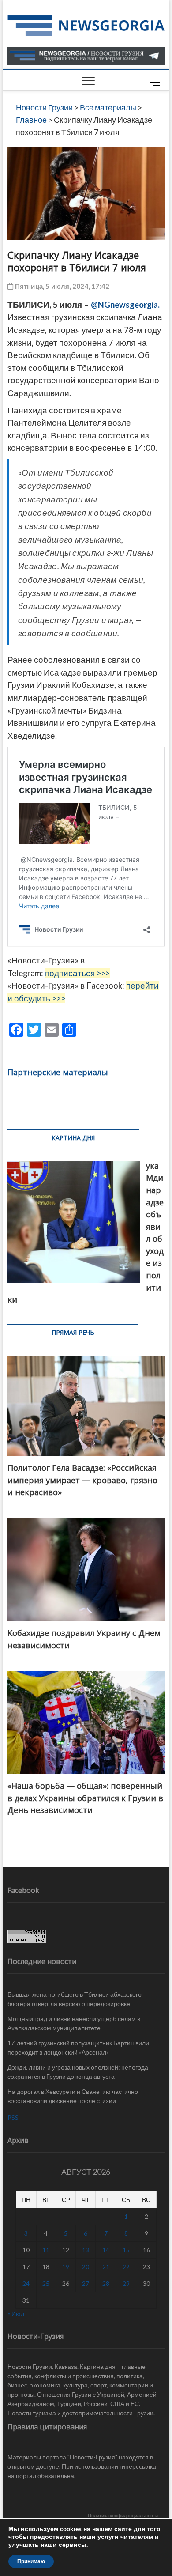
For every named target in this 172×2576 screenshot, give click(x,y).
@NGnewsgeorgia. (125, 305)
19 (66, 2267)
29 (126, 2283)
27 (86, 2283)
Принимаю (31, 2561)
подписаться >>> (77, 973)
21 (106, 2267)
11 (46, 2250)
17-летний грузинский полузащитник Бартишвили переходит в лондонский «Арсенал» (78, 2047)
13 (86, 2250)
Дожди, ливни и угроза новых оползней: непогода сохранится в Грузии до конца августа (78, 2072)
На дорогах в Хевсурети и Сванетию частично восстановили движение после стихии (73, 2096)
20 (86, 2267)
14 (106, 2250)
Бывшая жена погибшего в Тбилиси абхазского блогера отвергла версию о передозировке (75, 1999)
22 (126, 2267)
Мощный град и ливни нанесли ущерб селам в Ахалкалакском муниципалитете (74, 2023)
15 (126, 2250)
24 (26, 2283)
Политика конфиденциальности (123, 2515)
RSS (13, 2117)
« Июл (16, 2313)
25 (46, 2283)
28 (106, 2283)
